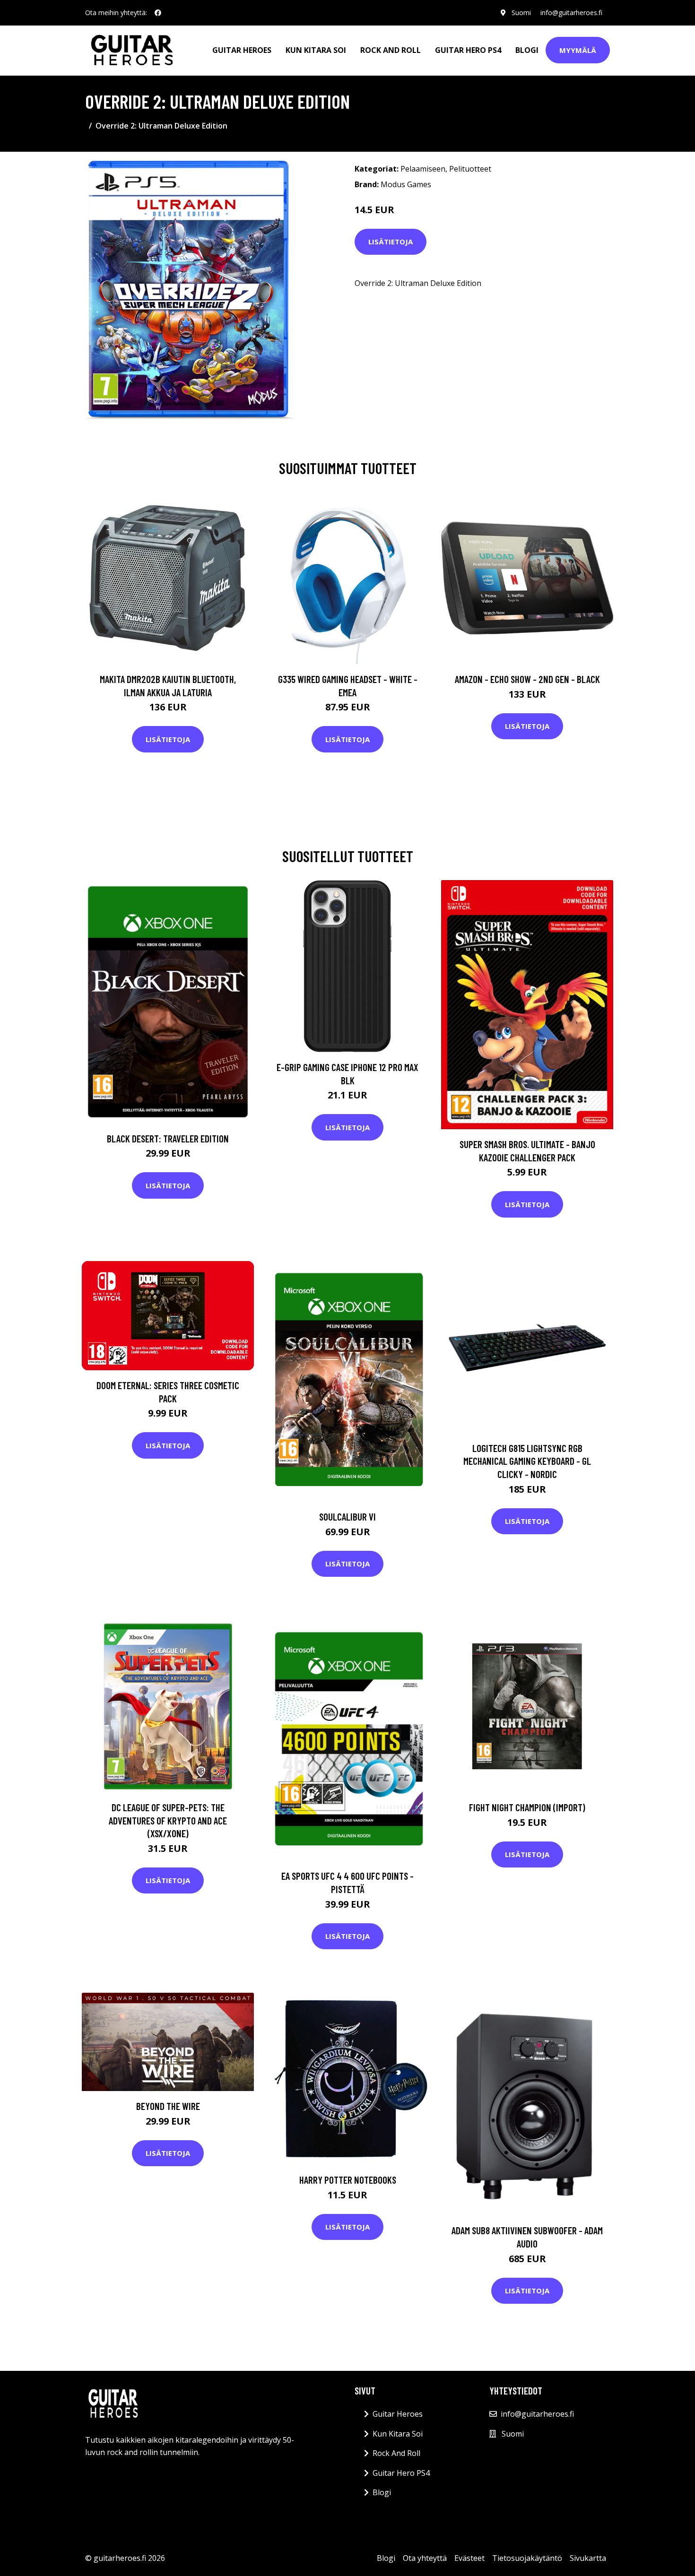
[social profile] (158, 13)
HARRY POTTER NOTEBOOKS (348, 2180)
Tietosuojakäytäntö (527, 2558)
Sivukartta (588, 2558)
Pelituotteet (470, 169)
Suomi (521, 13)
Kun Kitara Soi (316, 50)
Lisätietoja (391, 242)
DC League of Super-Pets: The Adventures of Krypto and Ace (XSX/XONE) (168, 1820)
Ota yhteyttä (425, 2558)
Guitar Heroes (242, 50)
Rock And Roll (391, 50)
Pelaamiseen (423, 169)
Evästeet (469, 2558)
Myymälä (578, 50)
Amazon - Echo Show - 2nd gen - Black (527, 679)
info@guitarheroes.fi (571, 13)
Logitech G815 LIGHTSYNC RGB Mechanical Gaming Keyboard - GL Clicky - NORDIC (527, 1461)
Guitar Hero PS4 (468, 50)
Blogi (527, 50)
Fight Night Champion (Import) (527, 1807)
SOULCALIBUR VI (347, 1517)
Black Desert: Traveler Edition (168, 1138)
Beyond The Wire (168, 2106)
